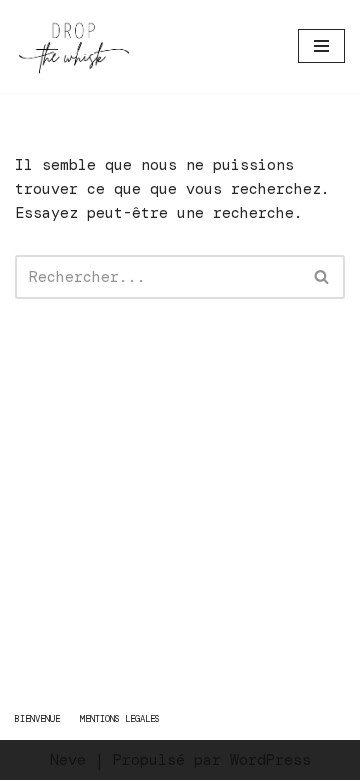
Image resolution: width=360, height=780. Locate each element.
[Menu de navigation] (321, 46)
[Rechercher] (322, 277)
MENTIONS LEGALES (120, 719)
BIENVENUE (37, 719)
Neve (68, 760)
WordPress (270, 760)
